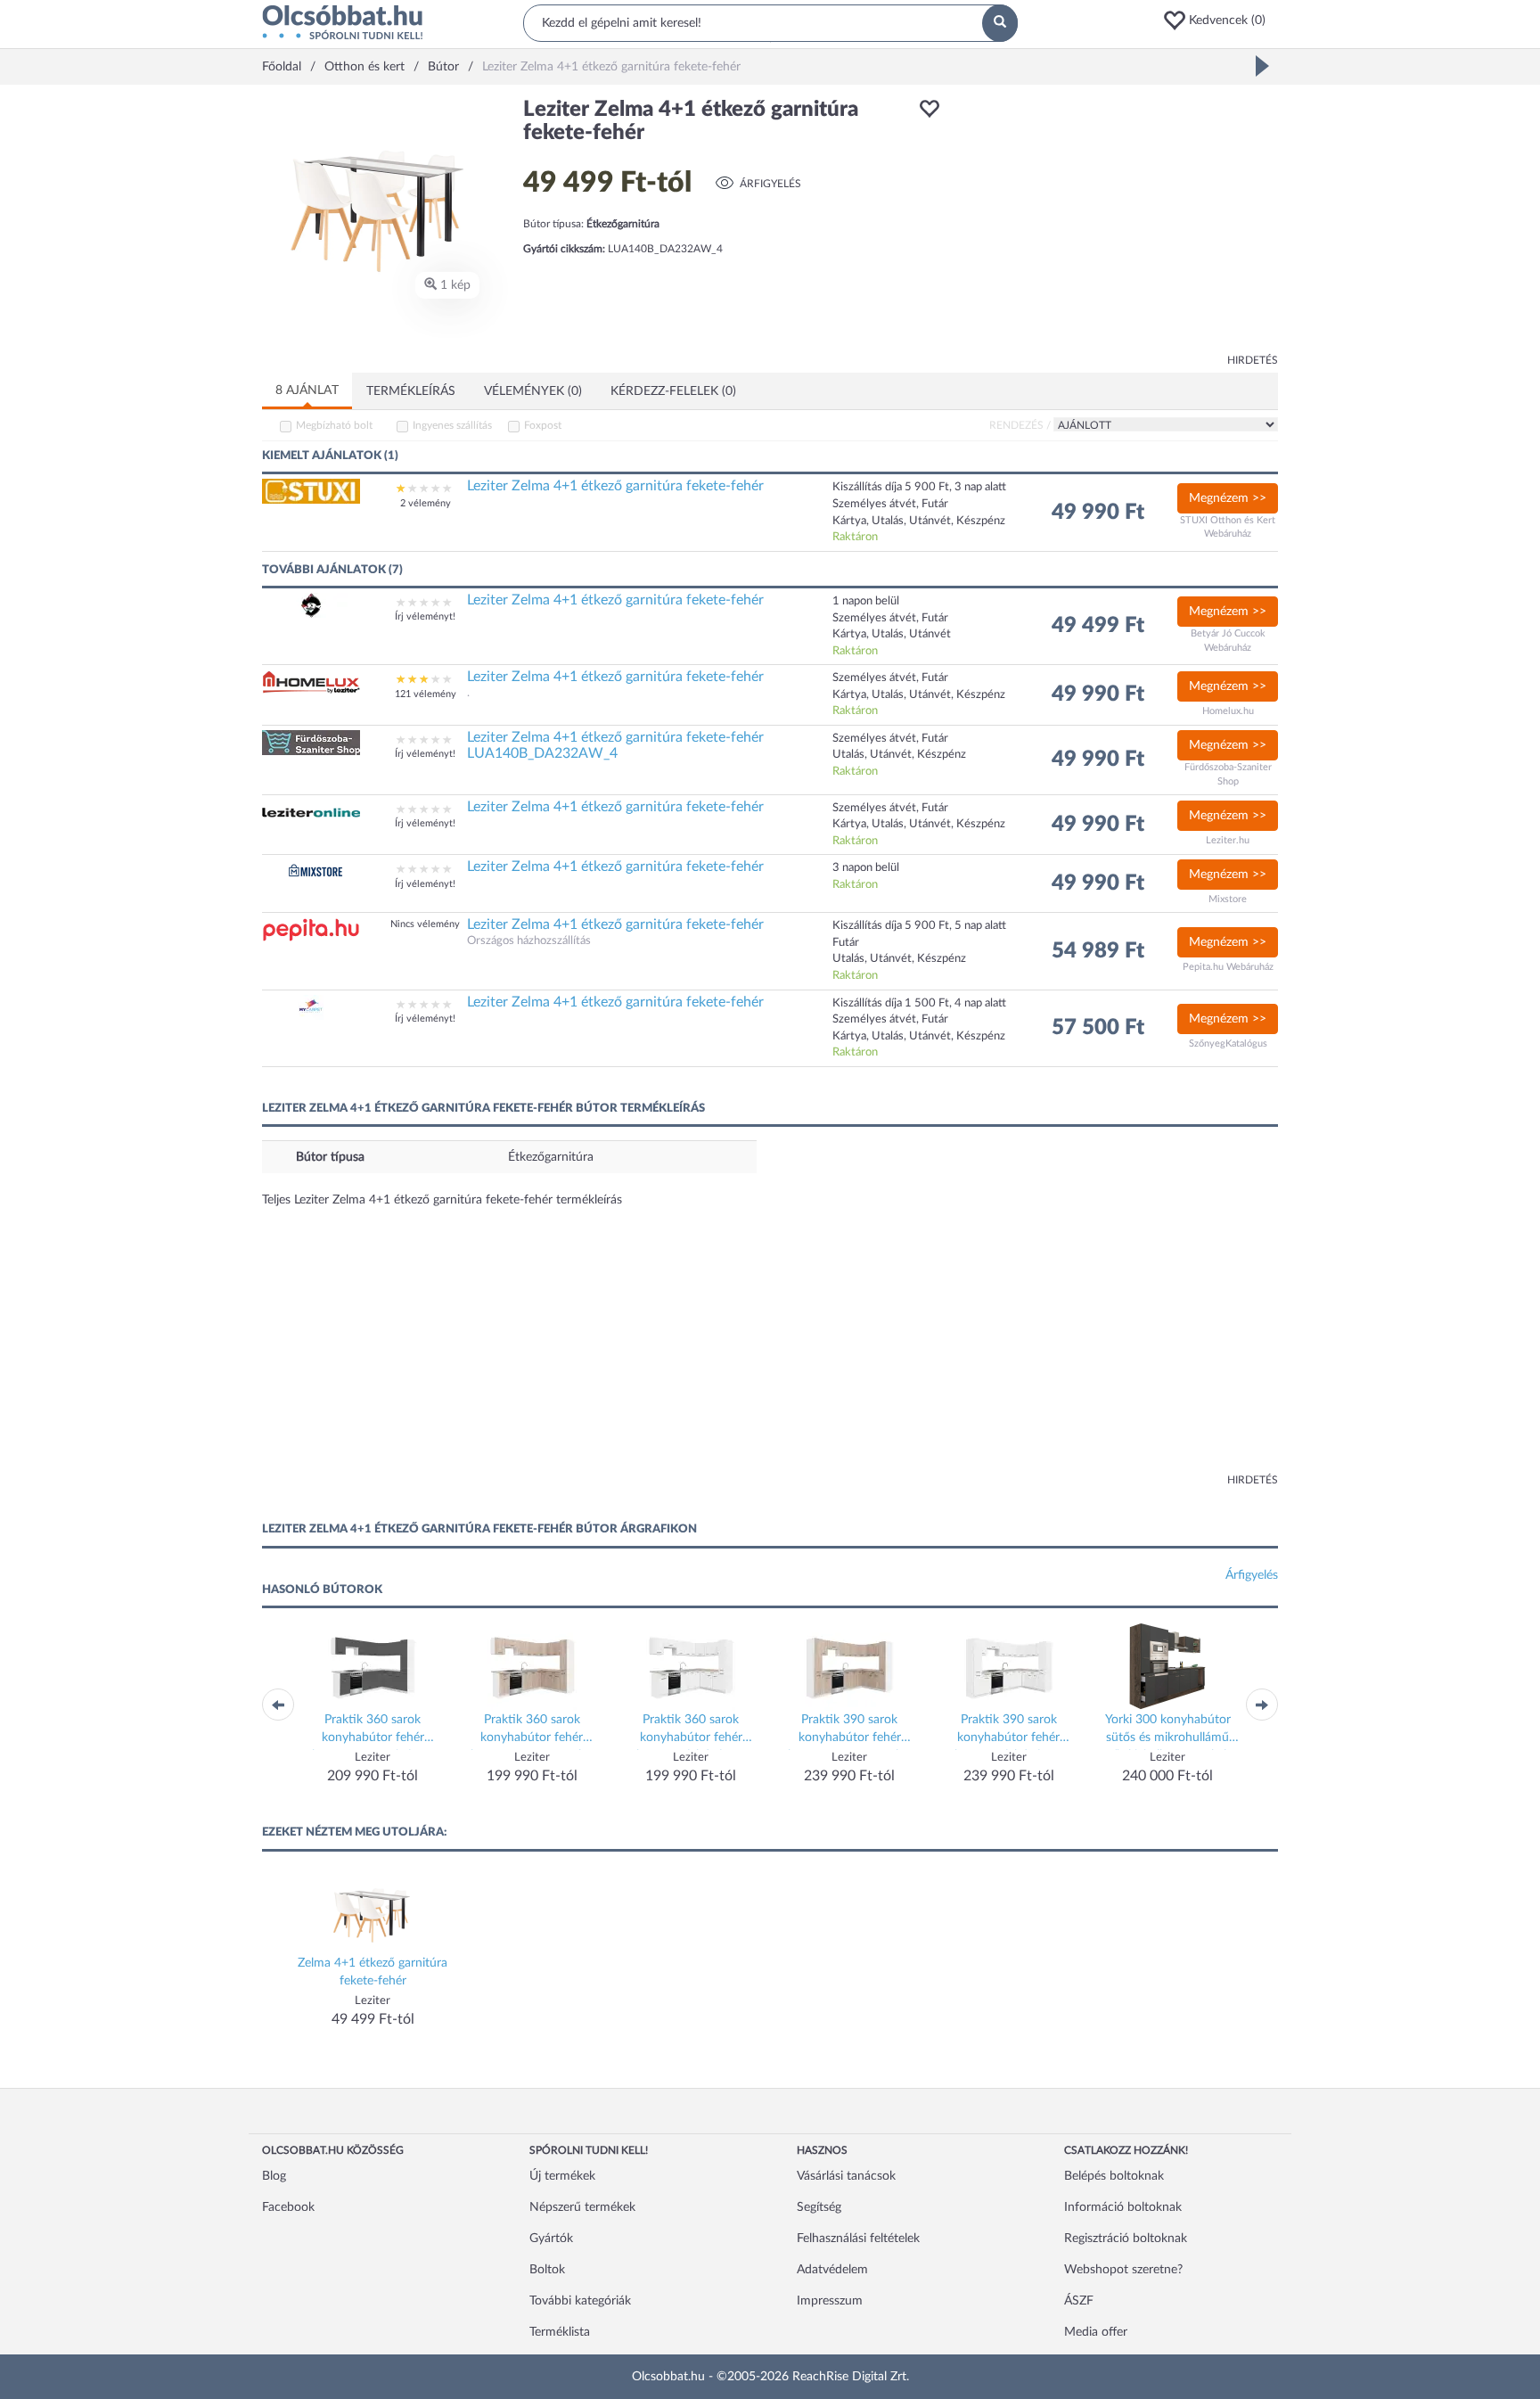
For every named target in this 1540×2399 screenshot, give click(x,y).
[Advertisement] (1118, 223)
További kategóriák (580, 2301)
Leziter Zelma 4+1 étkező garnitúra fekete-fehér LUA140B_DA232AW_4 (615, 745)
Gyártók (551, 2239)
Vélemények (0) (533, 391)
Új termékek (562, 2176)
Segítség (819, 2207)
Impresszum (830, 2301)
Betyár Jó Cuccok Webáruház (1228, 641)
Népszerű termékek (582, 2207)
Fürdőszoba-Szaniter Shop (1228, 774)
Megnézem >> (1228, 498)
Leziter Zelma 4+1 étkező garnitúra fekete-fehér (615, 486)
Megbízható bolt (334, 425)
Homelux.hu (1228, 711)
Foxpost (543, 425)
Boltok (547, 2270)
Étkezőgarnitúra (551, 1157)
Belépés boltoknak (1114, 2176)
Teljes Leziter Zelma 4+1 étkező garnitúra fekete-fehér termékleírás (442, 1200)
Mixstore (1228, 899)
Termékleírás (411, 391)
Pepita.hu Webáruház (1228, 967)
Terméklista (560, 2332)
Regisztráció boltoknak (1126, 2239)
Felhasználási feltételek (858, 2239)
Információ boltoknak (1123, 2207)
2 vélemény (426, 503)
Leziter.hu (1228, 840)
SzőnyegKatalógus (1228, 1043)
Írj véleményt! (425, 616)
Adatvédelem (832, 2270)
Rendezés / (1020, 425)
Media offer (1096, 2332)
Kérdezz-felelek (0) (673, 391)
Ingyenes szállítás (452, 425)
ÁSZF (1079, 2301)
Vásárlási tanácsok (846, 2176)
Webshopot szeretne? (1123, 2270)
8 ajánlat (307, 390)
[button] (1220, 21)
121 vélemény (426, 694)
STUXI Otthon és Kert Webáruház (1228, 527)
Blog (274, 2176)
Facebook (288, 2207)
